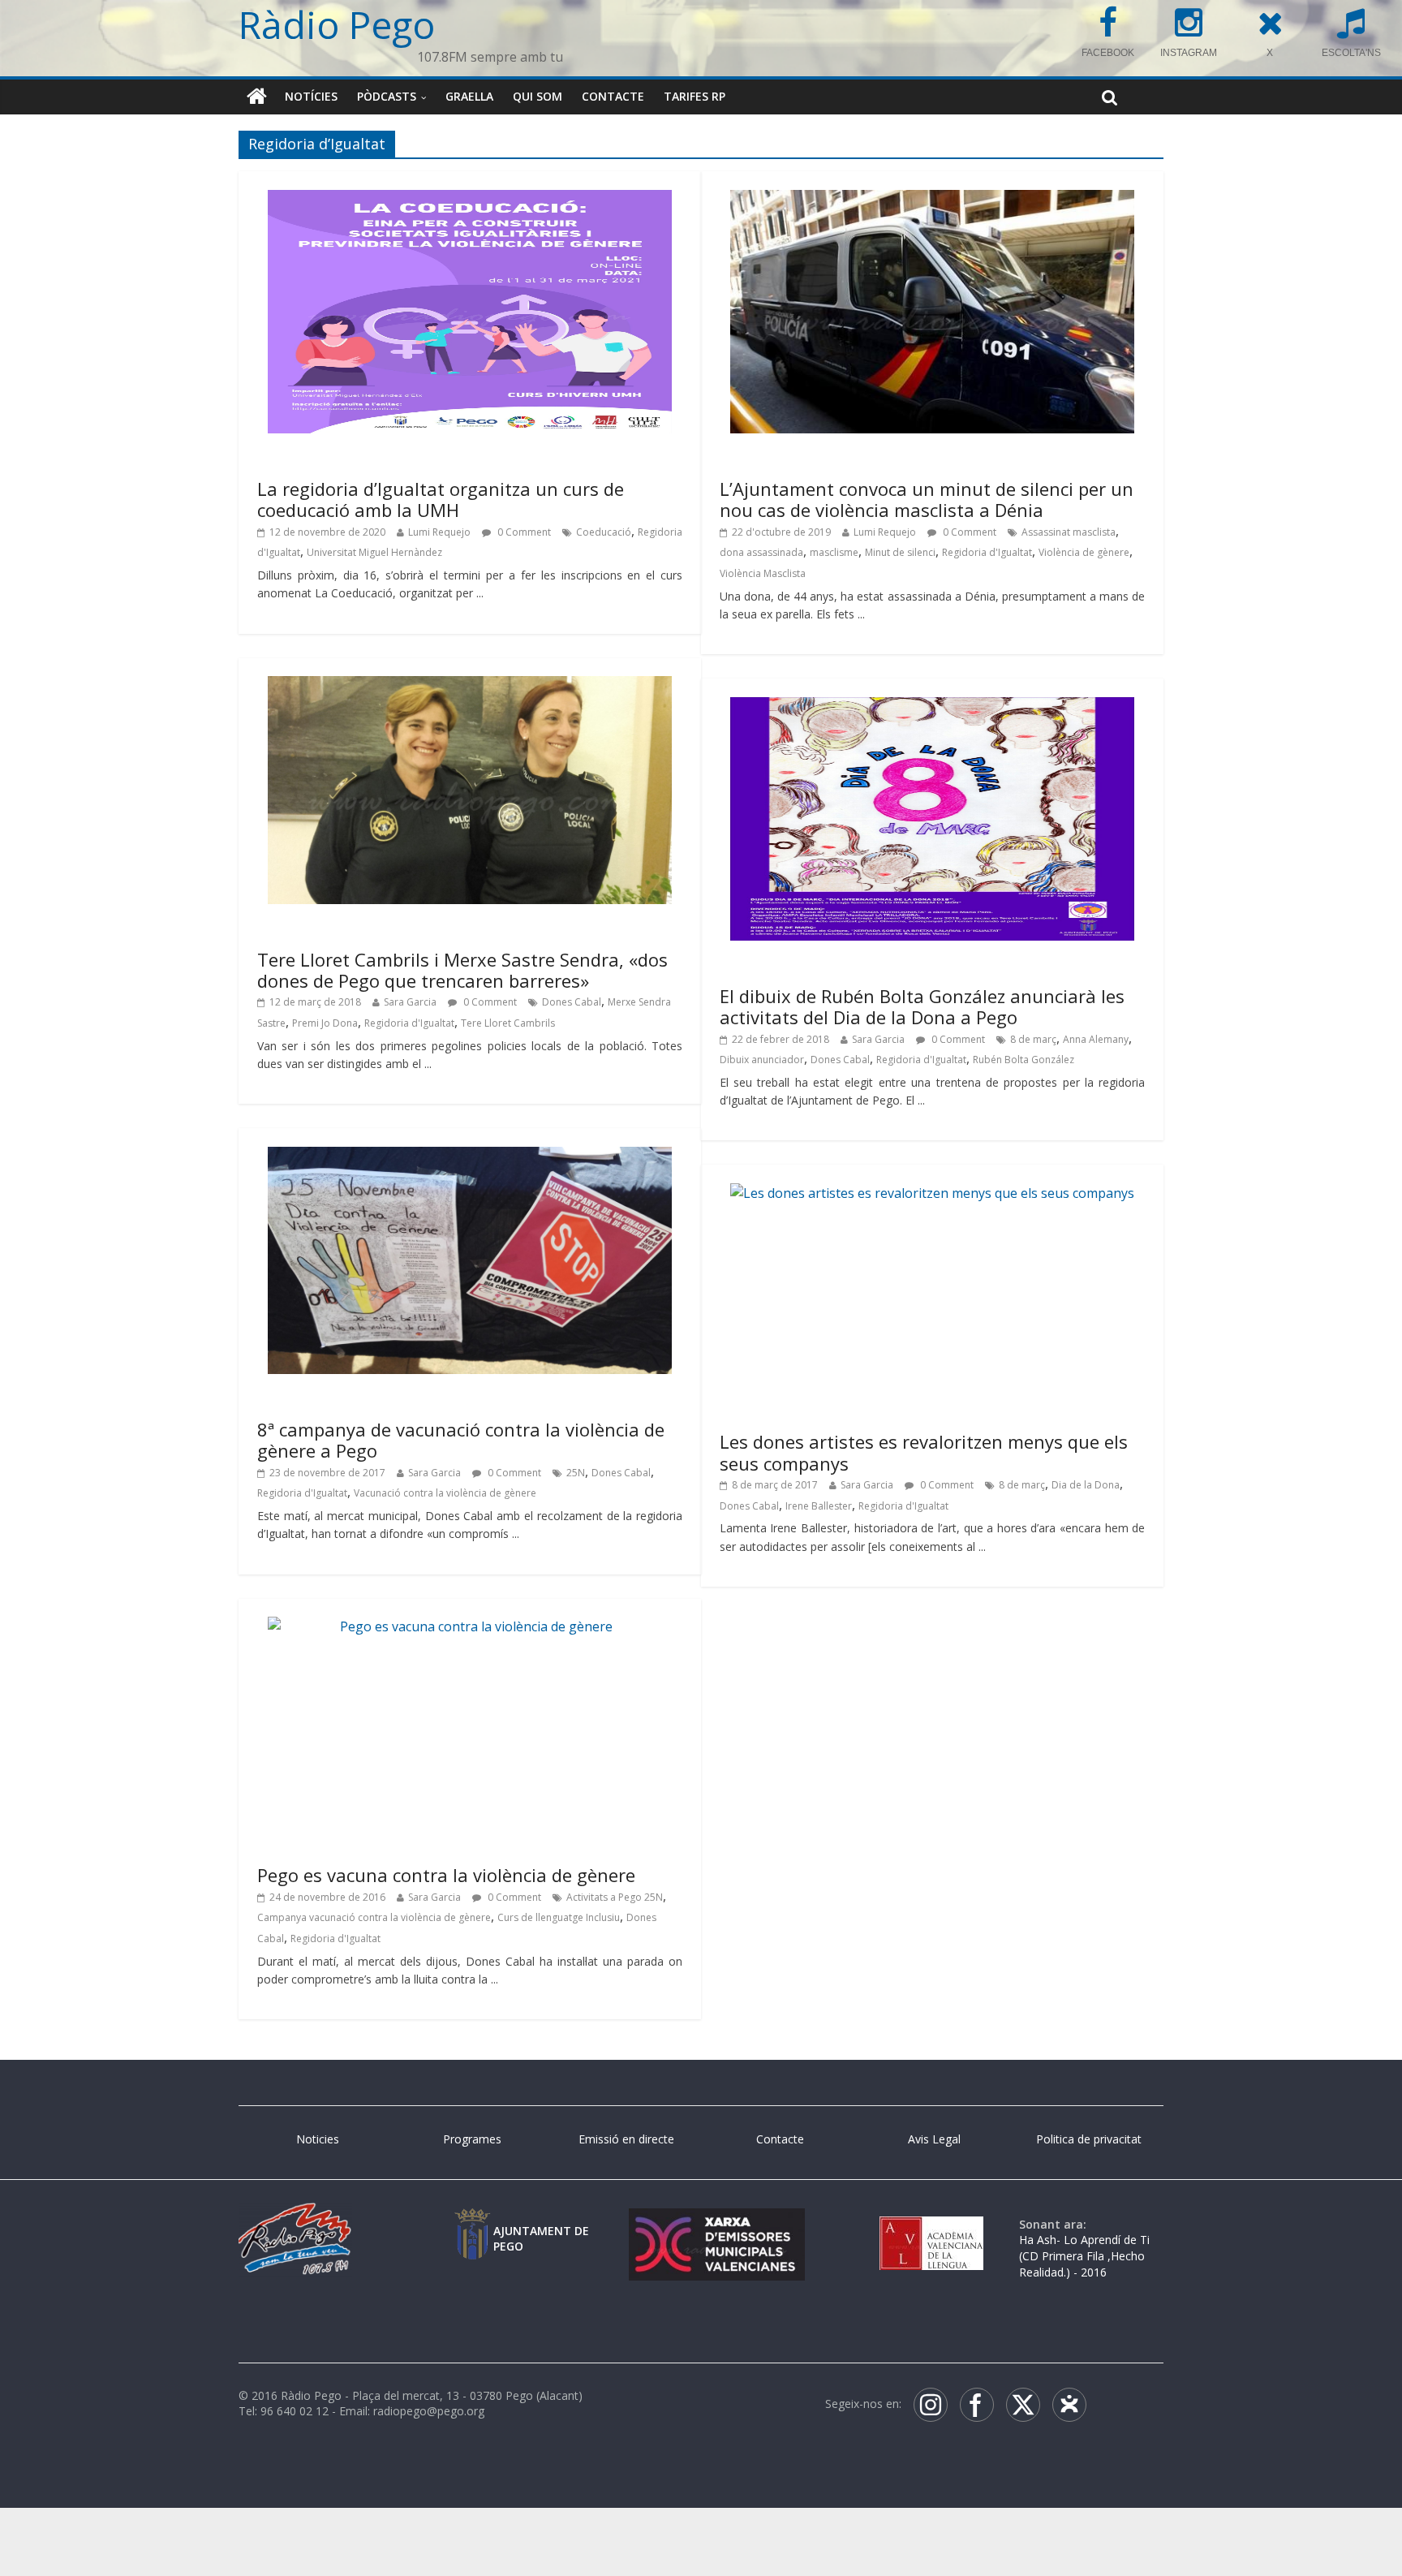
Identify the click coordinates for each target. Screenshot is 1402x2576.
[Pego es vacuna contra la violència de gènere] (470, 1626)
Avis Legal (934, 2139)
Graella (469, 96)
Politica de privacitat (1089, 2139)
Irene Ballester (819, 1506)
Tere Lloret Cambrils (508, 1023)
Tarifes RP (695, 96)
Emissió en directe (626, 2139)
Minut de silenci (900, 552)
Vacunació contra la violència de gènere (445, 1493)
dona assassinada (761, 552)
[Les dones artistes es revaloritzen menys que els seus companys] (932, 1193)
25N (576, 1473)
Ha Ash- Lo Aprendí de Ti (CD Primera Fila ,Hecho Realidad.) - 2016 (1084, 2255)
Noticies (318, 2139)
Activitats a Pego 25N (615, 1897)
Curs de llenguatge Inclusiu (559, 1917)
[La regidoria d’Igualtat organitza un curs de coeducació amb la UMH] (470, 200)
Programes (472, 2139)
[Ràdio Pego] (257, 97)
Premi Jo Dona (325, 1023)
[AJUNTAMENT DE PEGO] (472, 2224)
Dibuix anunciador (762, 1060)
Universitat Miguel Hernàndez (374, 552)
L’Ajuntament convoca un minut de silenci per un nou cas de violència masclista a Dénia (927, 499)
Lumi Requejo (439, 532)
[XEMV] (716, 2224)
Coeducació (604, 532)
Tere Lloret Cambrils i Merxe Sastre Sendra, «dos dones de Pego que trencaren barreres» (462, 970)
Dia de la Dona (1086, 1485)
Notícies (311, 96)
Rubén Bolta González (1024, 1060)
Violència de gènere (1084, 552)
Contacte (613, 96)
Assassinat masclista (1069, 532)
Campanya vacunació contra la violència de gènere (374, 1917)
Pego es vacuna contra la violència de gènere (446, 1875)
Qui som (538, 96)
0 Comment (523, 532)
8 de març (1033, 1039)
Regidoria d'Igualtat (987, 552)
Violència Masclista (763, 573)
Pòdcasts (387, 96)
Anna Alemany (1096, 1039)
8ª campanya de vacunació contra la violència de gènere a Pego (461, 1440)
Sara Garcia (410, 1002)
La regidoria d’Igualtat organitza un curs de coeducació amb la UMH (441, 499)
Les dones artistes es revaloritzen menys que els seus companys (924, 1452)
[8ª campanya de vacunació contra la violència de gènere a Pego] (470, 1157)
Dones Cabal (572, 1002)
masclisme (834, 552)
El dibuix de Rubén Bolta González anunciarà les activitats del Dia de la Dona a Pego (922, 1006)
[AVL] (931, 2224)
